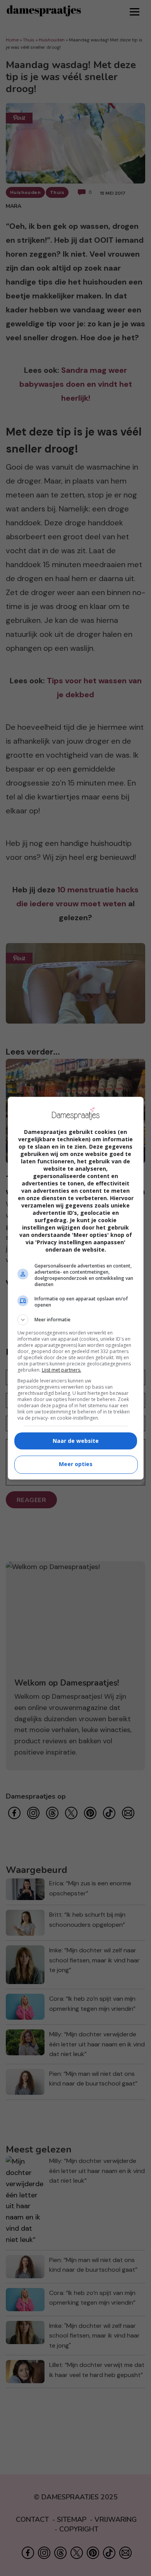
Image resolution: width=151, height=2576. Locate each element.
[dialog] (76, 1288)
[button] (76, 1320)
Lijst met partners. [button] (62, 1370)
